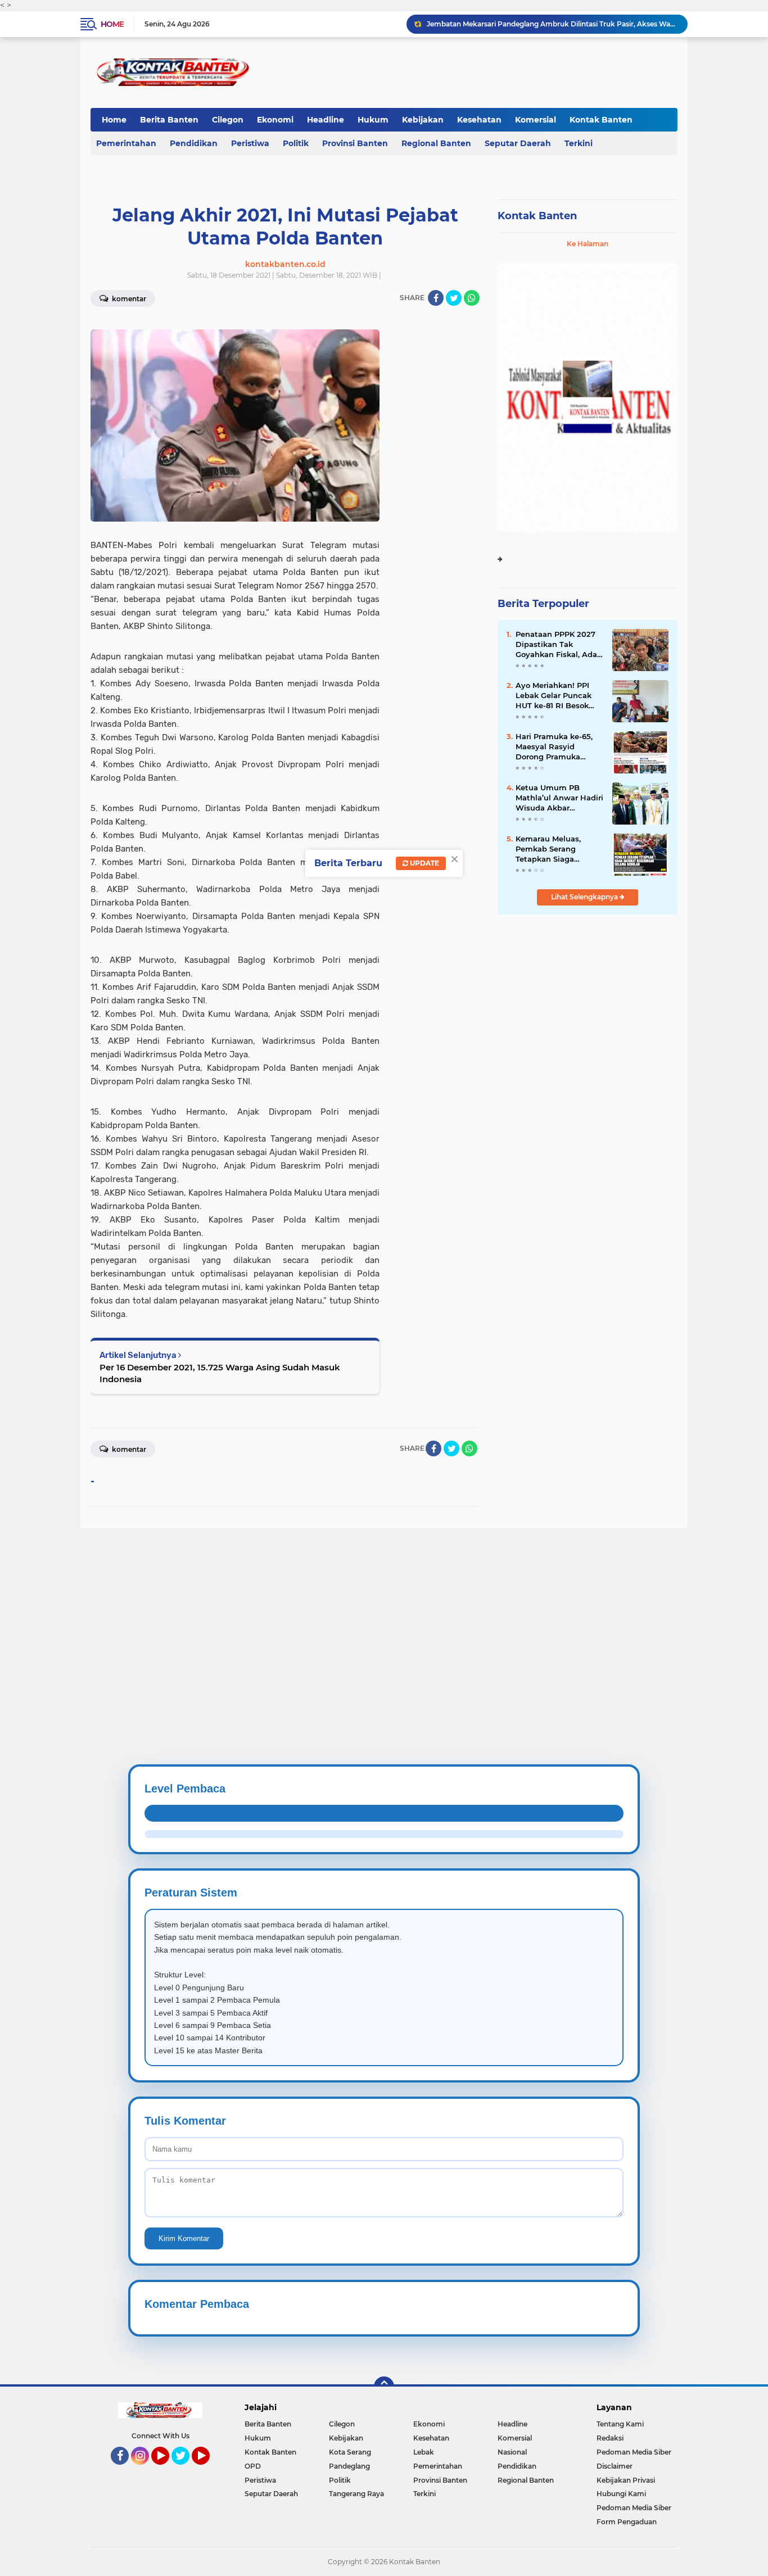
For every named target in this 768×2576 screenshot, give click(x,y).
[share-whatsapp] (472, 298)
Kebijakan (423, 120)
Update (424, 863)
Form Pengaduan (627, 2522)
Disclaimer (615, 2466)
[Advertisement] (337, 1607)
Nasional (512, 2452)
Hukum (373, 120)
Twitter (186, 2470)
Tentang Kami (620, 2424)
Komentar (128, 299)
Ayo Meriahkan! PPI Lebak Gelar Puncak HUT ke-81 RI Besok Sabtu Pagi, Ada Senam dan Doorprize (557, 696)
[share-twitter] (454, 298)
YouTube (168, 2470)
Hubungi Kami (621, 2494)
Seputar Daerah (518, 143)
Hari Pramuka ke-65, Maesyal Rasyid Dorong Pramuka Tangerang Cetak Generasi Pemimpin (554, 747)
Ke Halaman (588, 244)
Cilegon (228, 120)
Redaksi (610, 2438)
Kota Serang (350, 2452)
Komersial (536, 120)
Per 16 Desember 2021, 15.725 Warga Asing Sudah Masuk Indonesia (220, 1373)
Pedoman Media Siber (634, 2452)
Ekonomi (275, 120)
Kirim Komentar (184, 2238)
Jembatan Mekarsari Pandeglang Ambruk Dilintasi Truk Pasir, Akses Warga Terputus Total (552, 24)
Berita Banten (169, 120)
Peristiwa (250, 143)
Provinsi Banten (355, 143)
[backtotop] (384, 2387)
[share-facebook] (436, 298)
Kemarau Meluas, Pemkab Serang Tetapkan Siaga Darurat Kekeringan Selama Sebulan (553, 849)
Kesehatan (479, 120)
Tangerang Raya (356, 2494)
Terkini (579, 143)
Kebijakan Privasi (626, 2480)
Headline (326, 120)
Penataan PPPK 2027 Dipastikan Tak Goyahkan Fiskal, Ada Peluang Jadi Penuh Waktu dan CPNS (556, 645)
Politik (296, 143)
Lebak (424, 2452)
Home (112, 24)
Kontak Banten (601, 120)
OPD (253, 2466)
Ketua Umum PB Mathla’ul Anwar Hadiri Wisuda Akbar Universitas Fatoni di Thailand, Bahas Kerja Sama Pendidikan (559, 798)
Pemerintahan (126, 143)
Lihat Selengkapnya (585, 897)
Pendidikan (194, 143)
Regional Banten (436, 143)
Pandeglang (349, 2466)
